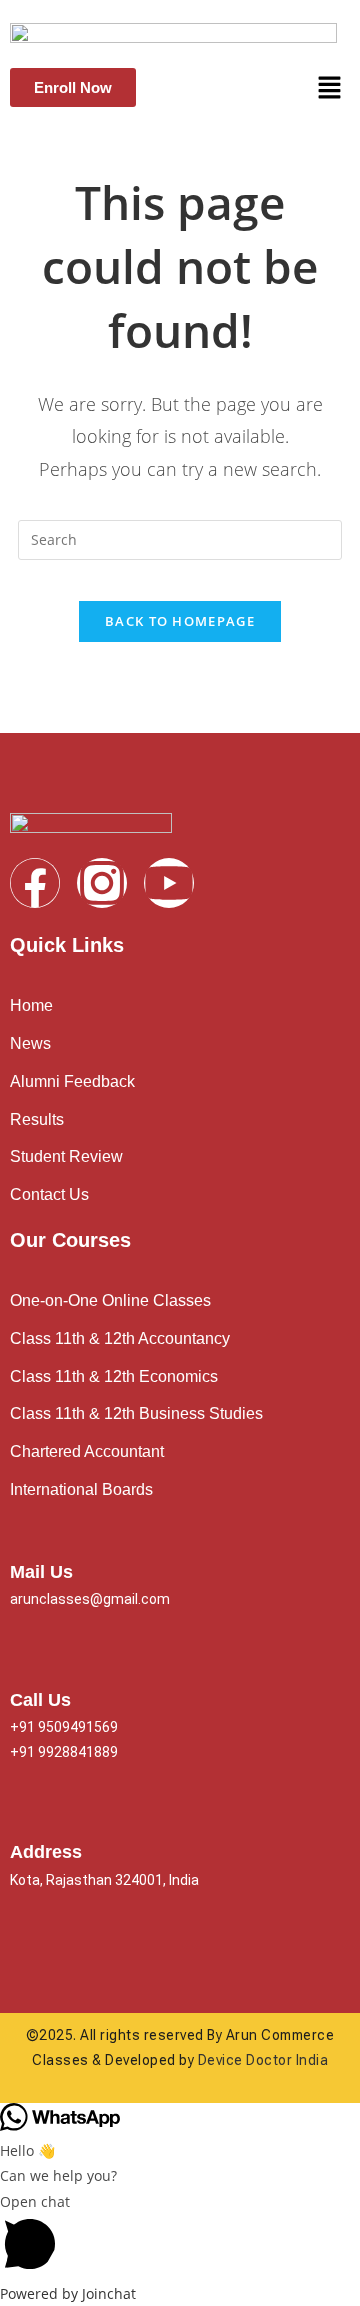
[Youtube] (169, 883)
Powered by (68, 2293)
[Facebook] (35, 883)
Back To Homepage (180, 621)
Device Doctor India (263, 2060)
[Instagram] (102, 883)
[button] (330, 88)
